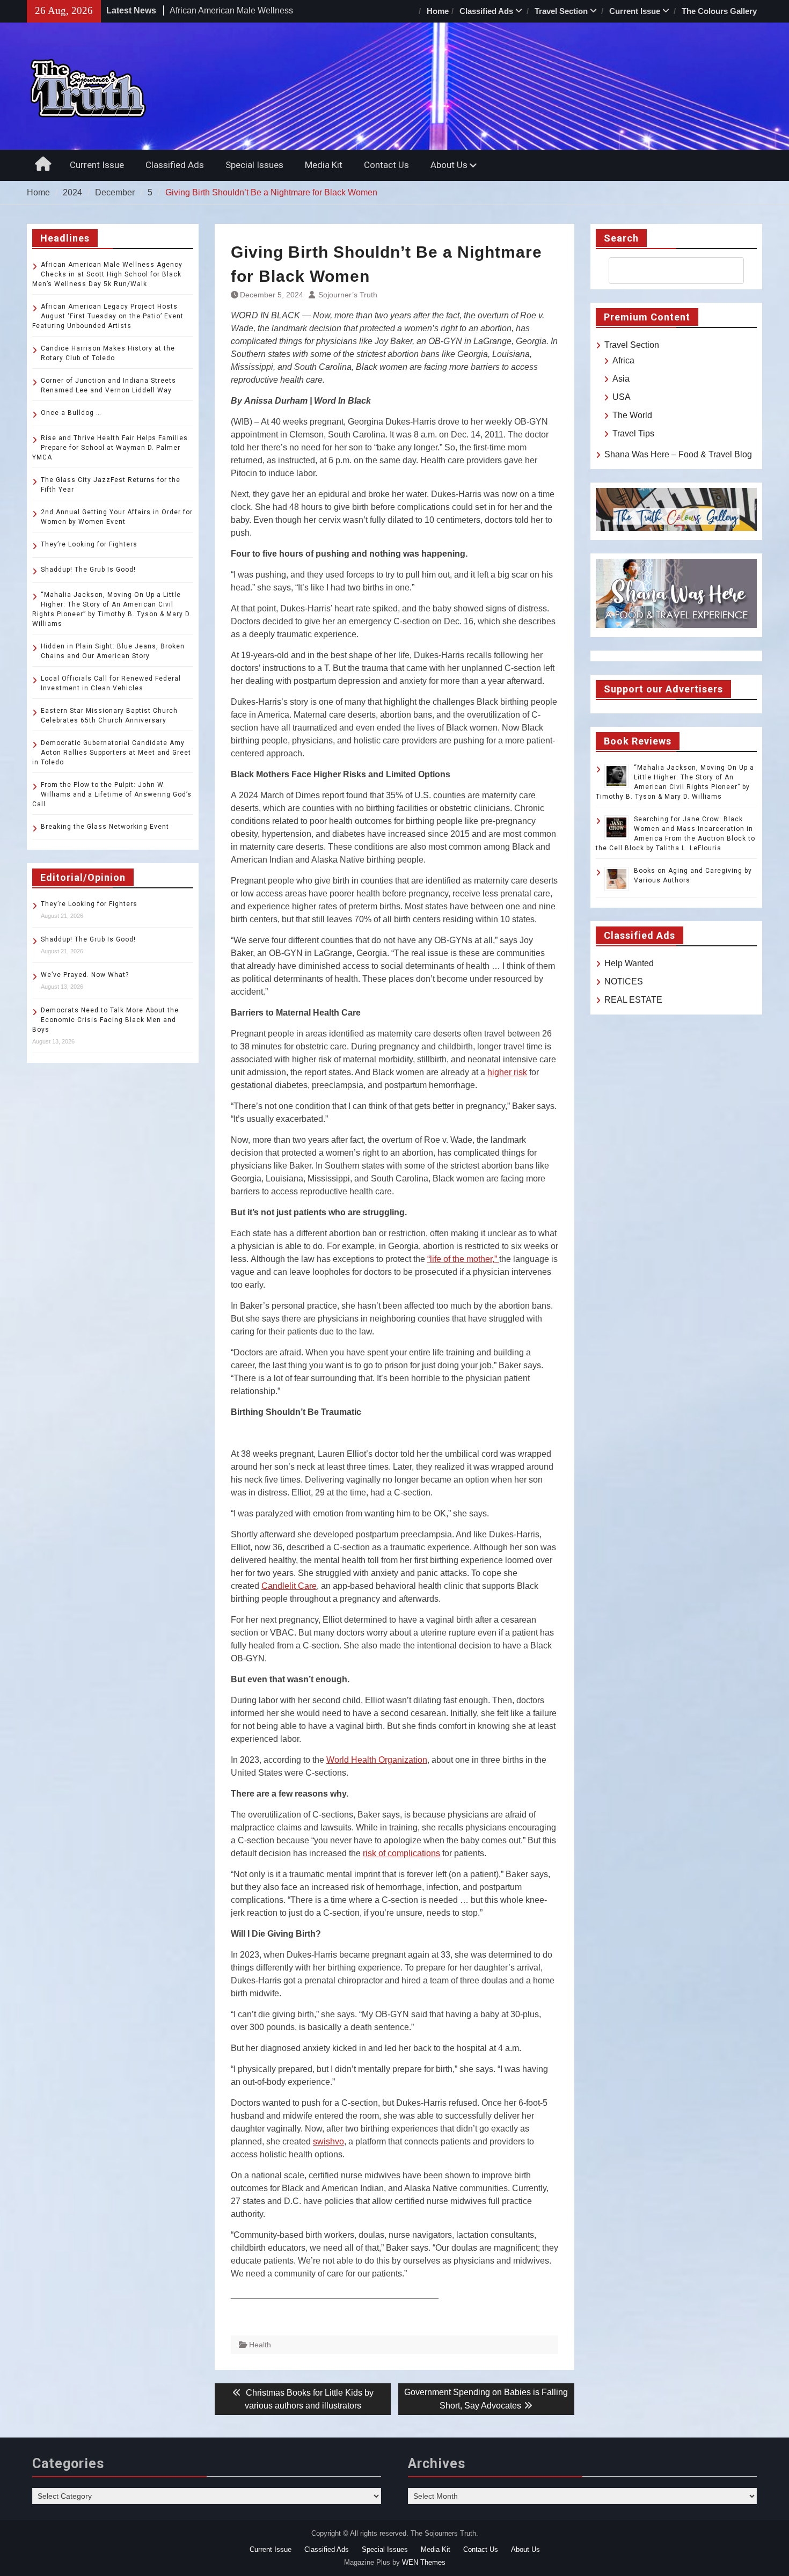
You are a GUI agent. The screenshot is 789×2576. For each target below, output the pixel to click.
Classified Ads (486, 11)
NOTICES (624, 981)
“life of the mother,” (463, 1259)
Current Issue (635, 11)
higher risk (507, 1072)
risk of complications (401, 1853)
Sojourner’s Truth (348, 295)
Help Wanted (629, 963)
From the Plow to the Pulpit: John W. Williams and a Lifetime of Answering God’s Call (112, 794)
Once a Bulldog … (71, 413)
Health (260, 2345)
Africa (623, 360)
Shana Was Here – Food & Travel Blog (678, 454)
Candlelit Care (289, 1586)
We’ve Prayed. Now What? (85, 975)
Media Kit (324, 165)
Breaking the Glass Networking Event (105, 827)
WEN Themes (424, 2562)
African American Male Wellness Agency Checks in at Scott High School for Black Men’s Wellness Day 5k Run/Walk (107, 274)
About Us (449, 165)
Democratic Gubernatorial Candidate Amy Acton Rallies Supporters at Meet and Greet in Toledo (112, 753)
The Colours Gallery (719, 11)
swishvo (328, 2141)
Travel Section (561, 11)
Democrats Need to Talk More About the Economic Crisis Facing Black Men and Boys (105, 1020)
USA (622, 397)
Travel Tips (633, 433)
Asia (621, 379)
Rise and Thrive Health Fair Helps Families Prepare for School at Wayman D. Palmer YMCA (110, 448)
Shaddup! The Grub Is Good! (88, 570)
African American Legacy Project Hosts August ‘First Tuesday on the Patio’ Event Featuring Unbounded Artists (108, 316)
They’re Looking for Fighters (89, 544)
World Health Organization (377, 1760)
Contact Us (386, 165)
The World (632, 415)
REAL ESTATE (633, 1000)
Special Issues (254, 165)
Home (438, 11)
